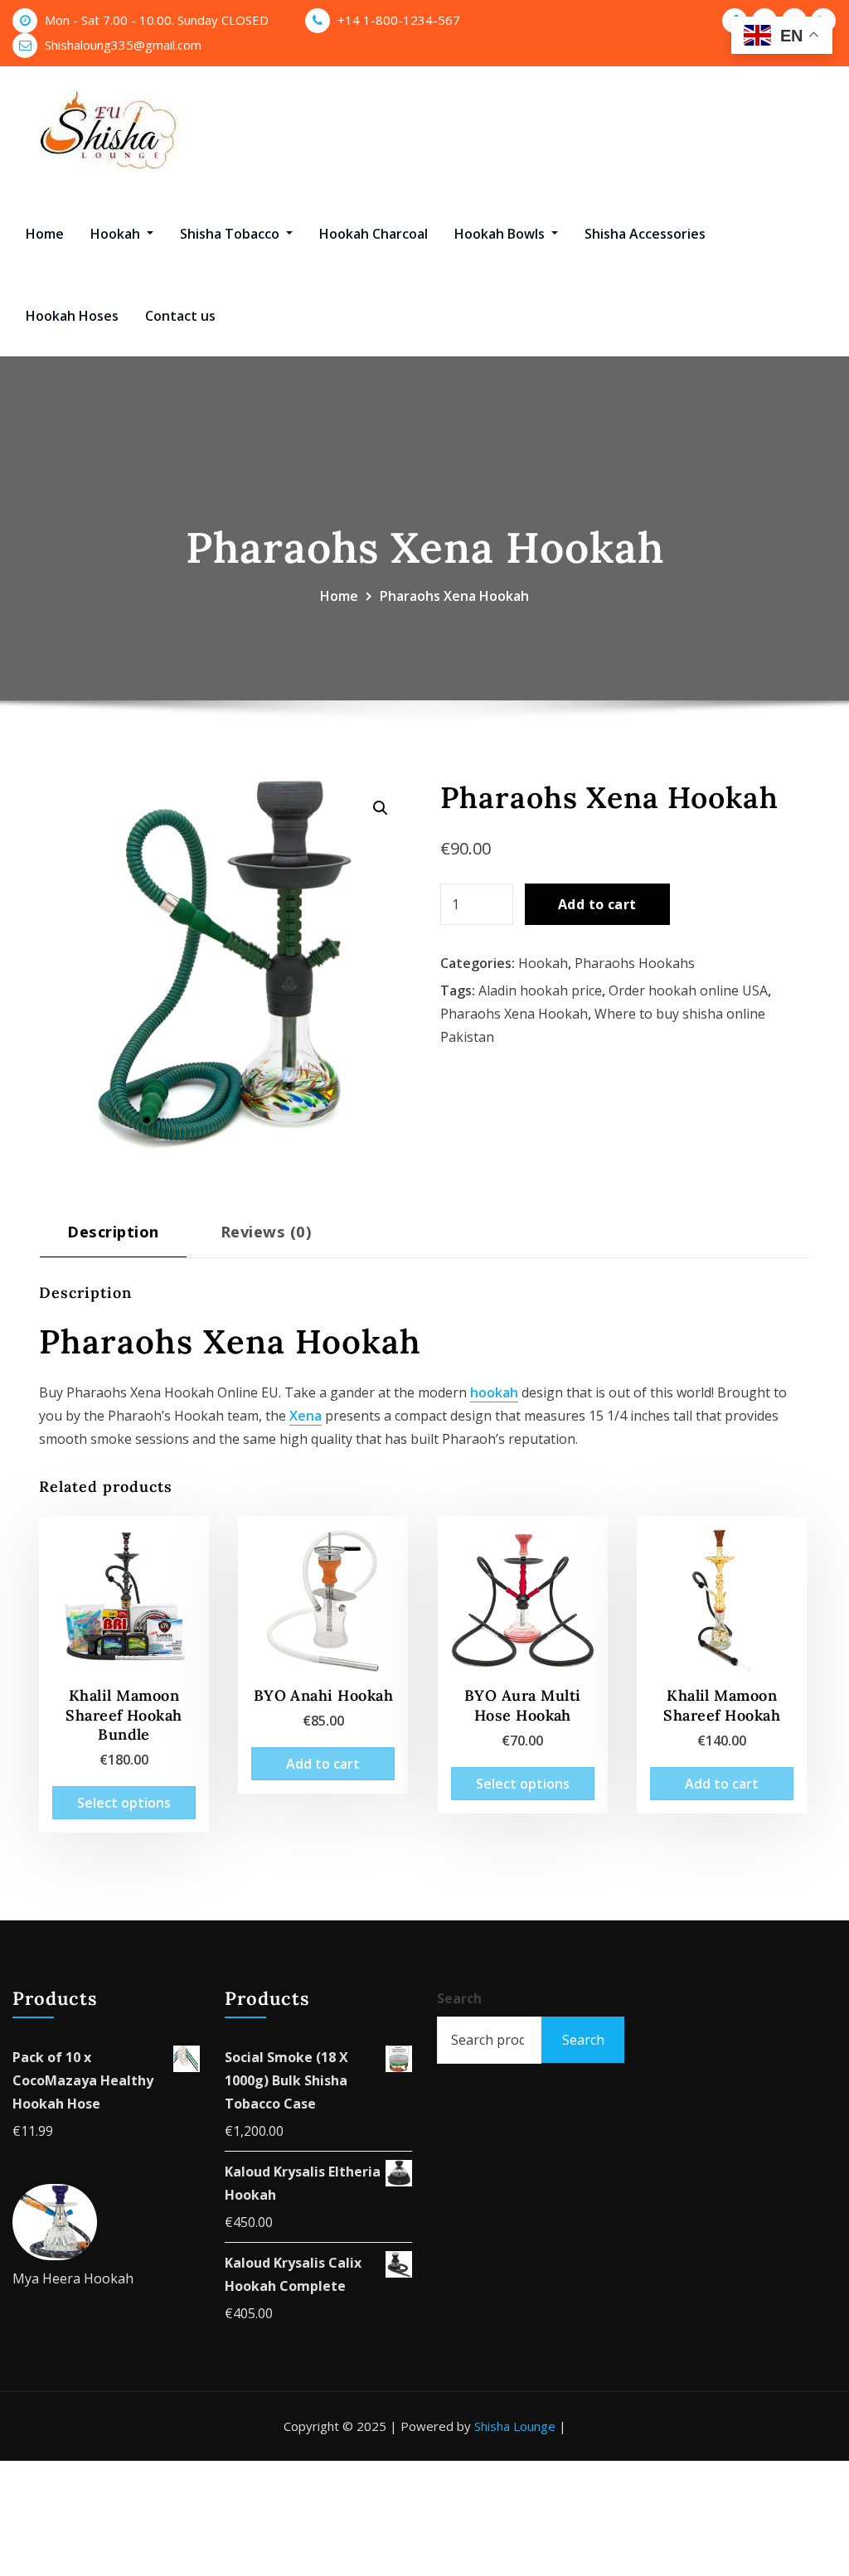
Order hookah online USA (688, 990)
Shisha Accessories (645, 234)
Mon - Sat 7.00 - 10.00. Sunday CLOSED (157, 20)
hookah (494, 1392)
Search (459, 1998)
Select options (124, 1803)
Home (45, 234)
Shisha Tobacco (231, 234)
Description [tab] (113, 1231)
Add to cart (597, 904)
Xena (306, 1416)
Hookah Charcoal (374, 234)
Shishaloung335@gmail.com (123, 45)
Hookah (117, 234)
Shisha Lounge (515, 2426)
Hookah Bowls (501, 234)
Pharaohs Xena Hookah (454, 596)
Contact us (180, 316)
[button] (381, 808)
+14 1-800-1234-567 (399, 20)
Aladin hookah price (540, 990)
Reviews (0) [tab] (266, 1231)
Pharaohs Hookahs (635, 963)
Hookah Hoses (72, 316)
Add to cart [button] (323, 1764)
